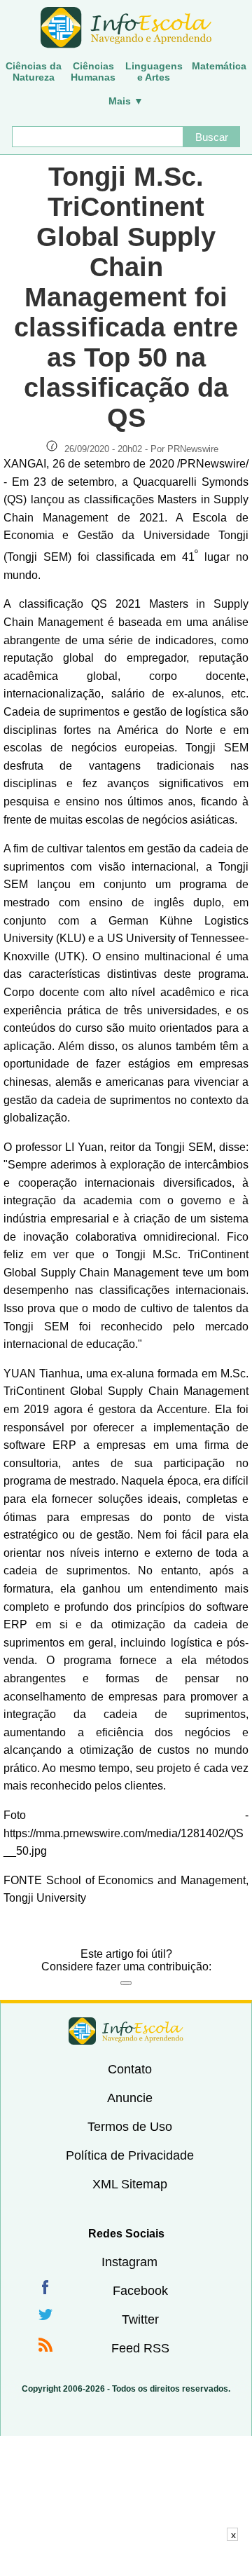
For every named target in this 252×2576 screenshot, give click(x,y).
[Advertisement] (126, 2558)
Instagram (129, 2262)
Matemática (219, 66)
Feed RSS (140, 2348)
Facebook (140, 2291)
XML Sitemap (130, 2184)
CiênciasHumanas (93, 71)
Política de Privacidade (130, 2155)
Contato (130, 2069)
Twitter (140, 2319)
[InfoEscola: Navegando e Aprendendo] (126, 28)
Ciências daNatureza (34, 71)
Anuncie (130, 2098)
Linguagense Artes (154, 71)
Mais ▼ (126, 101)
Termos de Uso (130, 2127)
